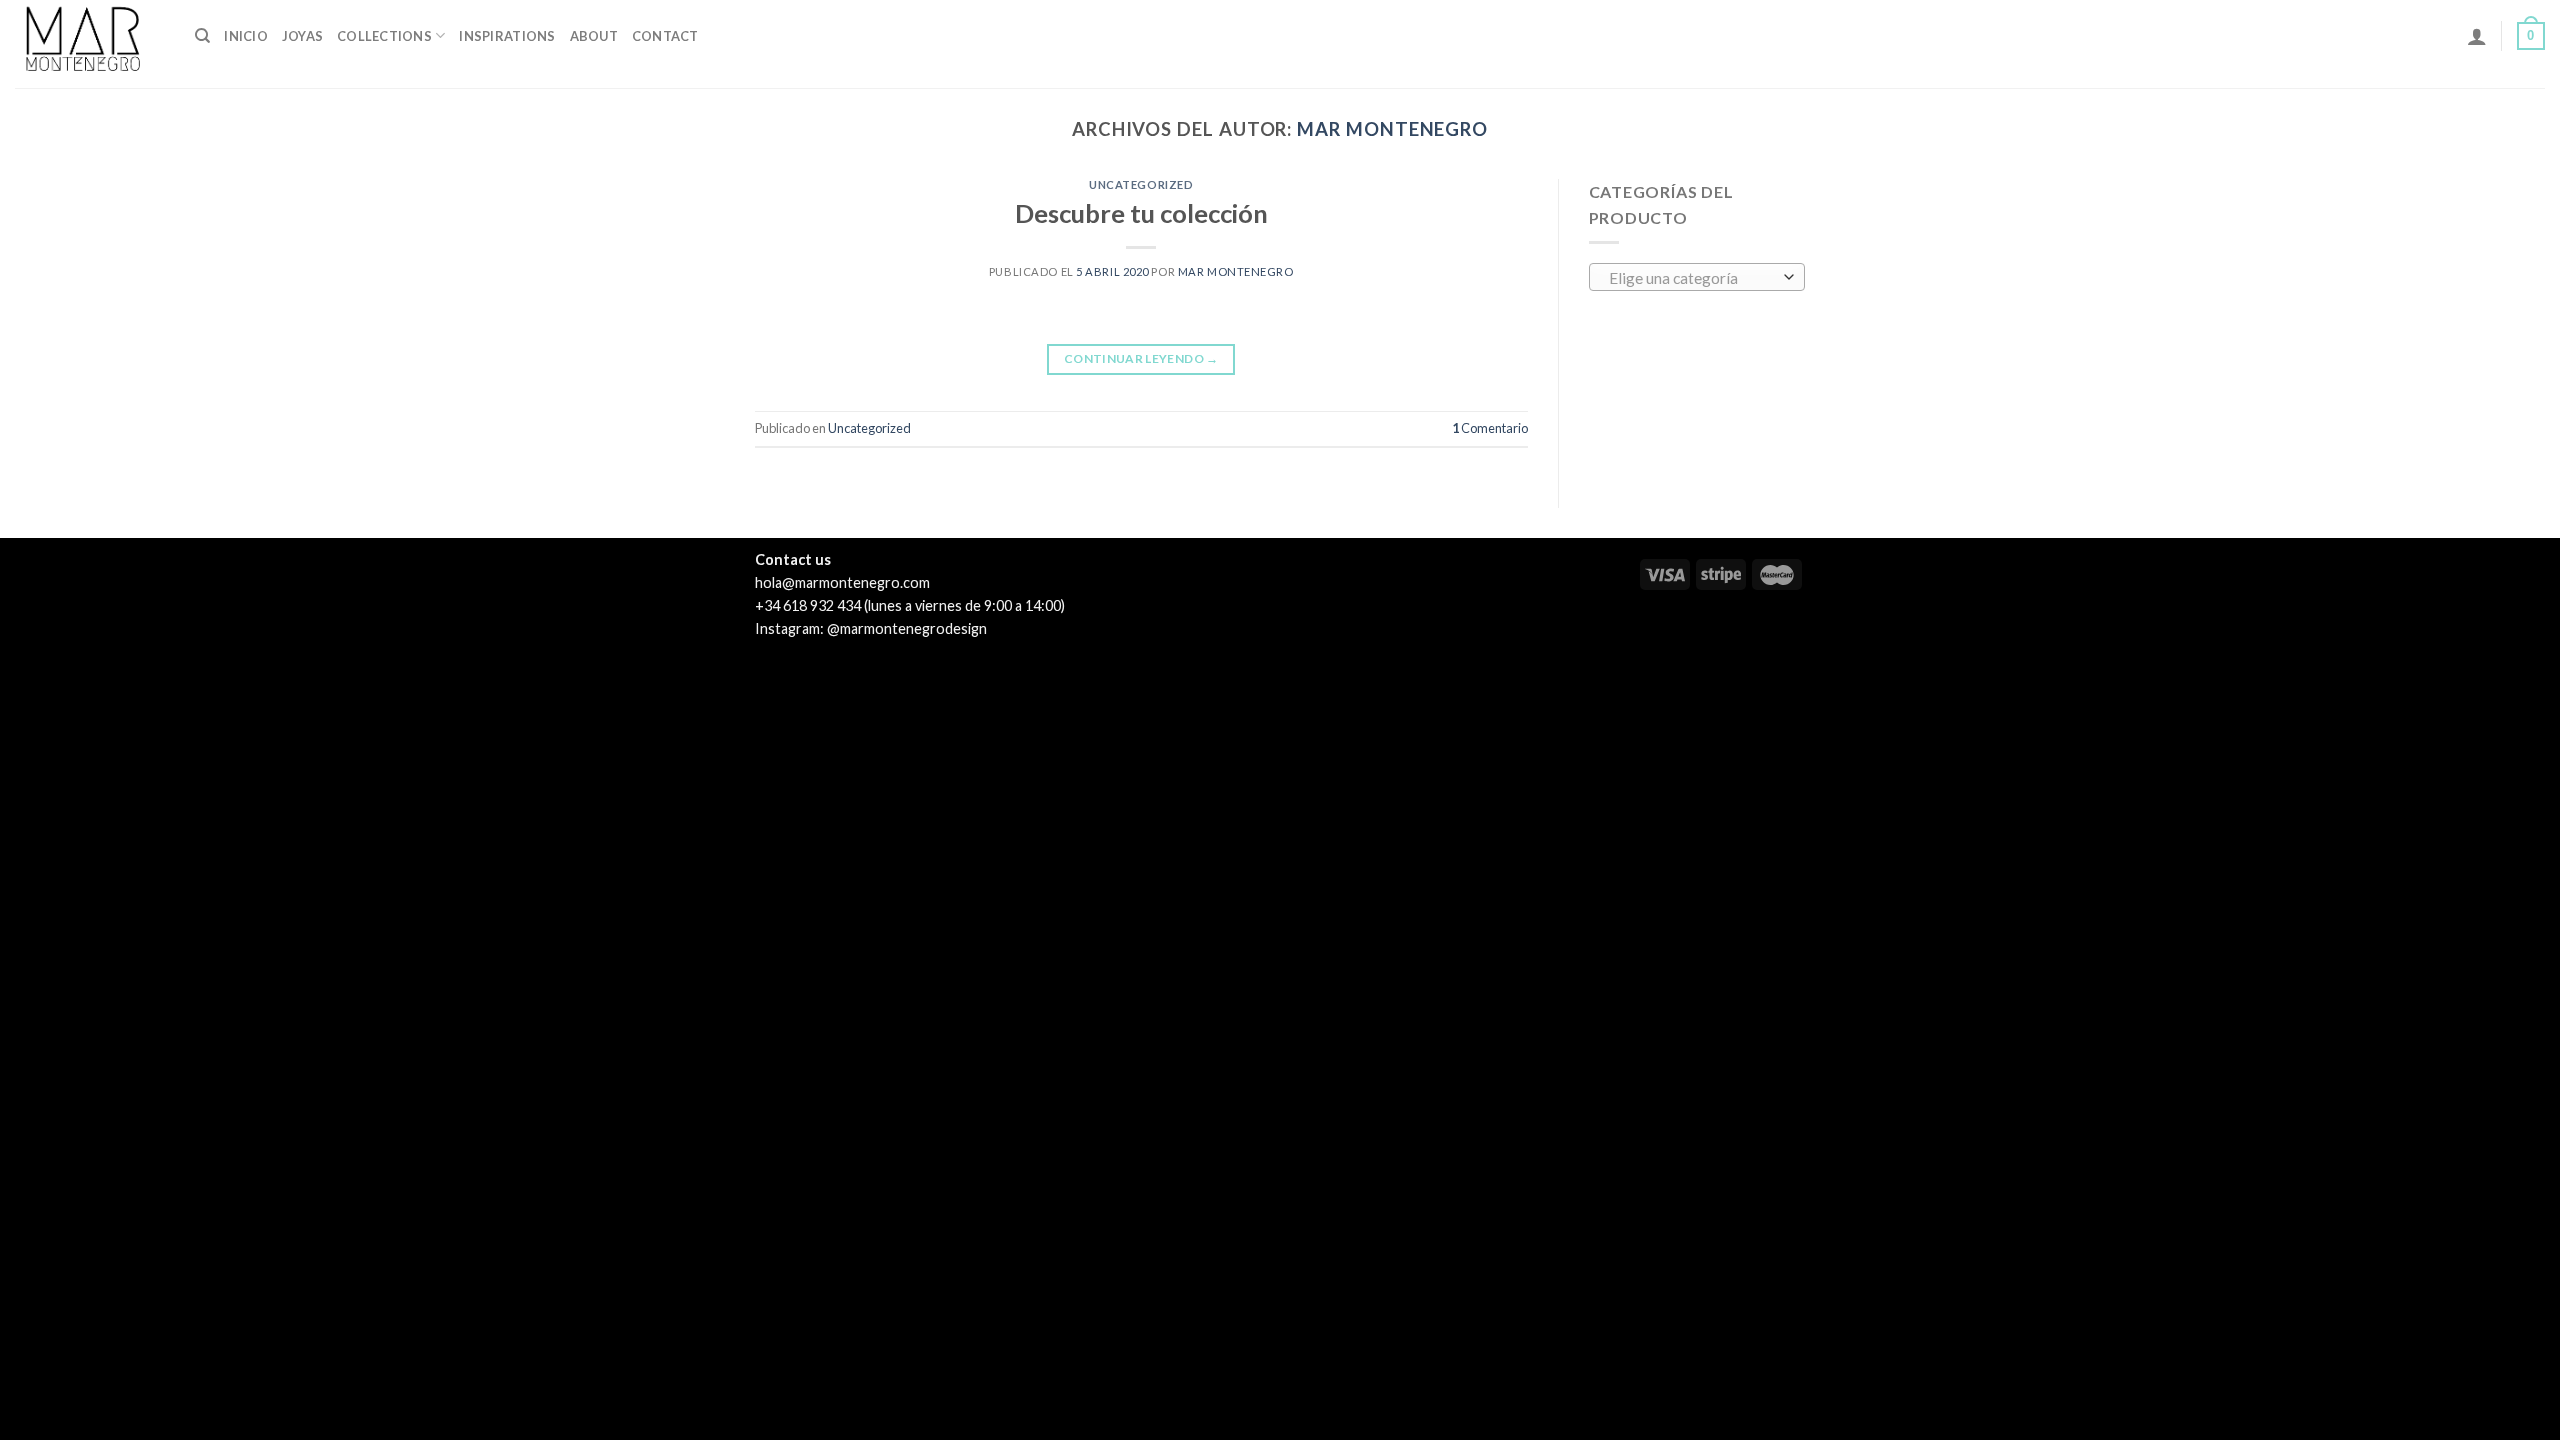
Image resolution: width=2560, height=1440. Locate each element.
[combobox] (1697, 277)
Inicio (246, 36)
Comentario (1490, 428)
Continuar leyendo (1141, 358)
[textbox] (1691, 278)
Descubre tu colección (1141, 213)
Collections (384, 36)
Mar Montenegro (1392, 129)
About (594, 36)
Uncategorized (1141, 184)
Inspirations (507, 36)
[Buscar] (202, 36)
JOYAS (302, 36)
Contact (665, 36)
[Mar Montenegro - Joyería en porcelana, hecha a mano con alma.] (90, 44)
